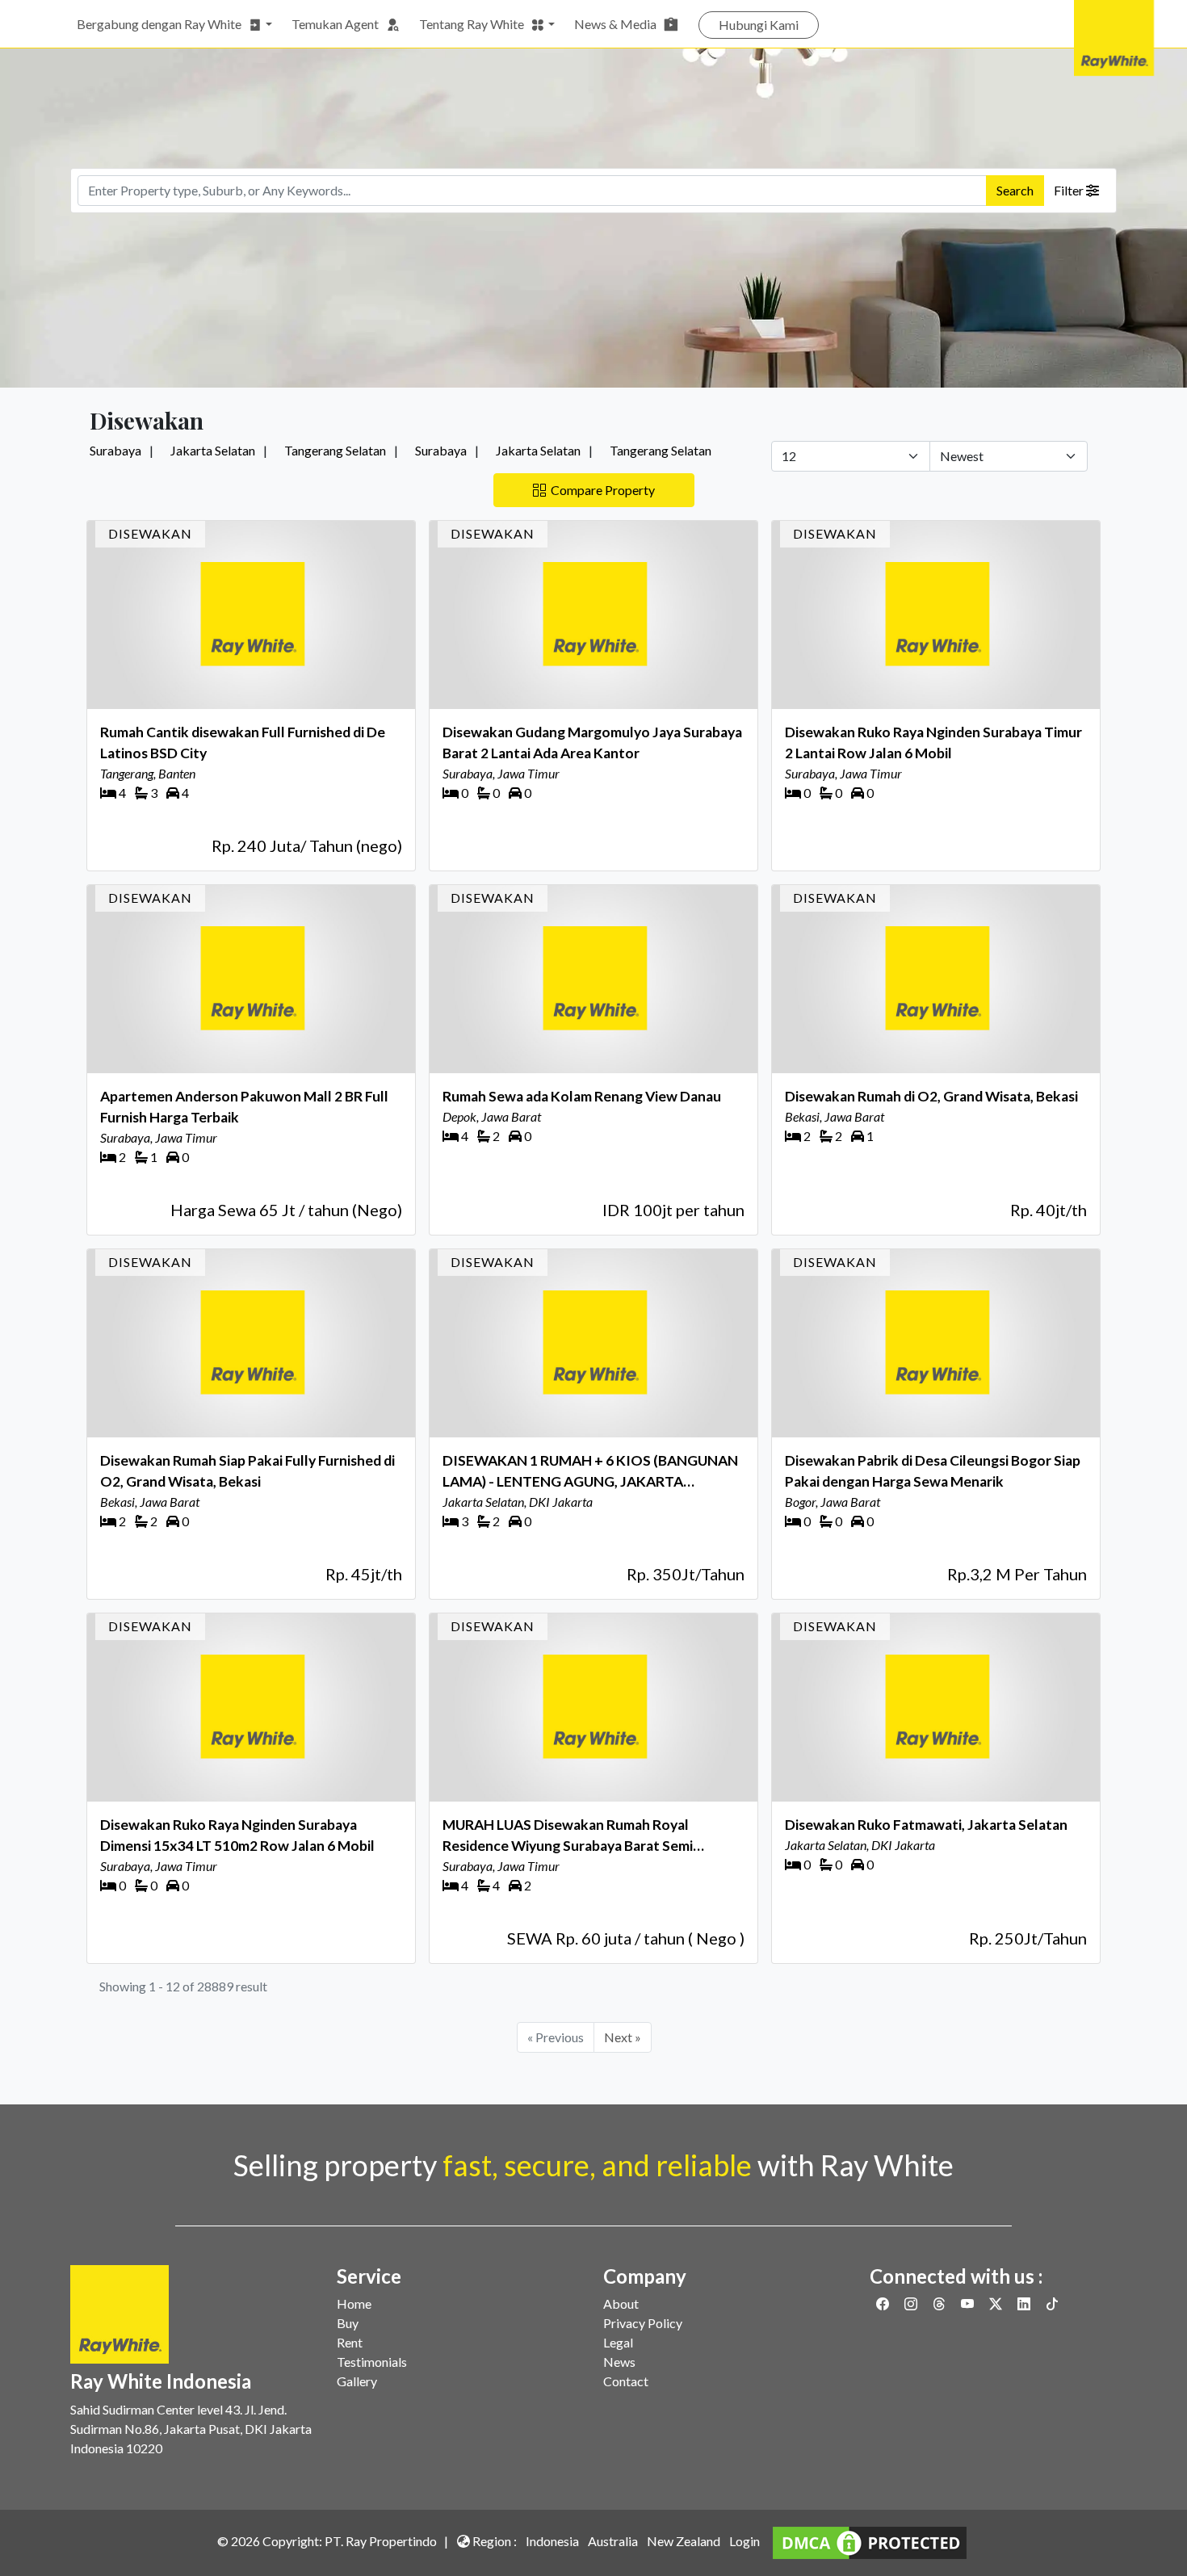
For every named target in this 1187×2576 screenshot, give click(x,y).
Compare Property (600, 490)
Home (354, 2303)
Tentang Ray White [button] (472, 24)
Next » (623, 2037)
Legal (618, 2342)
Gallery (357, 2381)
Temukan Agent (335, 24)
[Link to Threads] (940, 2303)
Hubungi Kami (759, 25)
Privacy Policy (643, 2323)
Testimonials (372, 2362)
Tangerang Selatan (335, 450)
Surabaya (115, 450)
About (621, 2303)
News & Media (615, 24)
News (619, 2362)
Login (744, 2541)
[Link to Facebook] (884, 2303)
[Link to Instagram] (912, 2303)
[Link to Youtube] (969, 2303)
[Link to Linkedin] (1025, 2303)
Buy (348, 2323)
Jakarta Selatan (213, 450)
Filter (1070, 190)
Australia (613, 2541)
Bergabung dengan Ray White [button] (159, 24)
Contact (626, 2381)
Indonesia (552, 2541)
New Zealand (684, 2541)
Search (1015, 190)
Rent (350, 2342)
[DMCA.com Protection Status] (870, 2541)
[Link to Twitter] (997, 2303)
